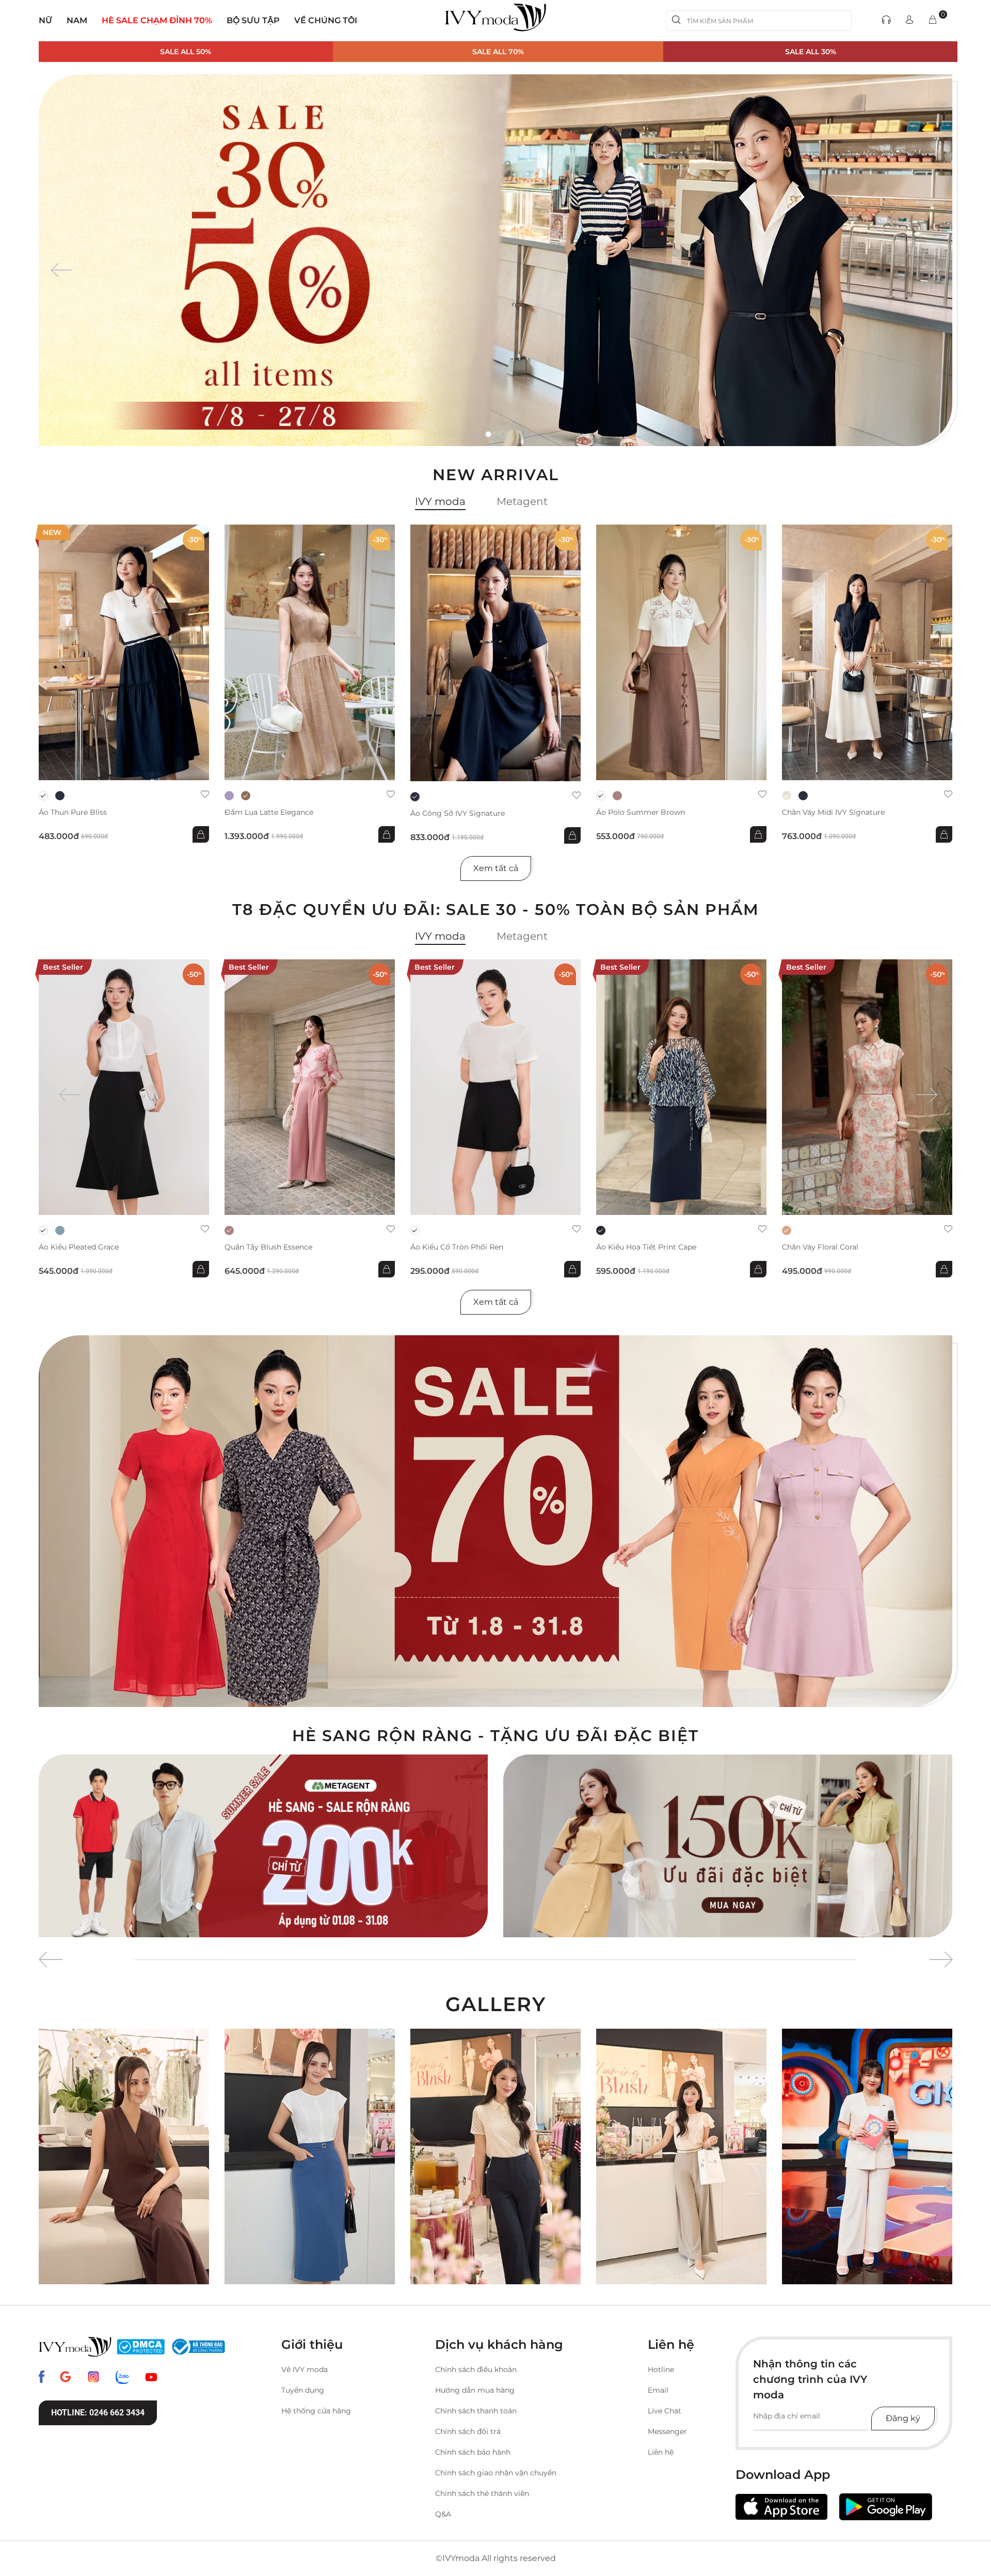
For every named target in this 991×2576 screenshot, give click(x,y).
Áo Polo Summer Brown (641, 812)
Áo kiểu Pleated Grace (79, 1247)
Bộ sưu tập (253, 20)
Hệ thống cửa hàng (316, 2411)
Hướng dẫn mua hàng (475, 2390)
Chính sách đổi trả (468, 2431)
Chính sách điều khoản (476, 2369)
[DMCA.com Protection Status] (141, 2347)
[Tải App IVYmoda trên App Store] (781, 2507)
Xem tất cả (496, 868)
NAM (77, 20)
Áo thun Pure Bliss (73, 812)
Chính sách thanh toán (476, 2411)
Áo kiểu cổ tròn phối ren (457, 1247)
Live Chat (665, 2411)
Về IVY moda (305, 2369)
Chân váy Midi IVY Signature (833, 812)
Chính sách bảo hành (473, 2452)
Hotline (661, 2369)
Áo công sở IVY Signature (458, 813)
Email (658, 2390)
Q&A (443, 2514)
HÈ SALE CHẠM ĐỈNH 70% (157, 20)
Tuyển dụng (303, 2390)
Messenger (667, 2431)
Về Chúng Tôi (326, 20)
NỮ (45, 20)
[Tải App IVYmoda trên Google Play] (886, 2507)
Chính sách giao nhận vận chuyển (496, 2473)
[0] (933, 20)
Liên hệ (661, 2452)
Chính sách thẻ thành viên (482, 2493)
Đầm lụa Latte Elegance (269, 812)
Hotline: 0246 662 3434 (98, 2413)
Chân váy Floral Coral (820, 1247)
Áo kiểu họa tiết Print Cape (646, 1247)
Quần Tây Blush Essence (268, 1247)
